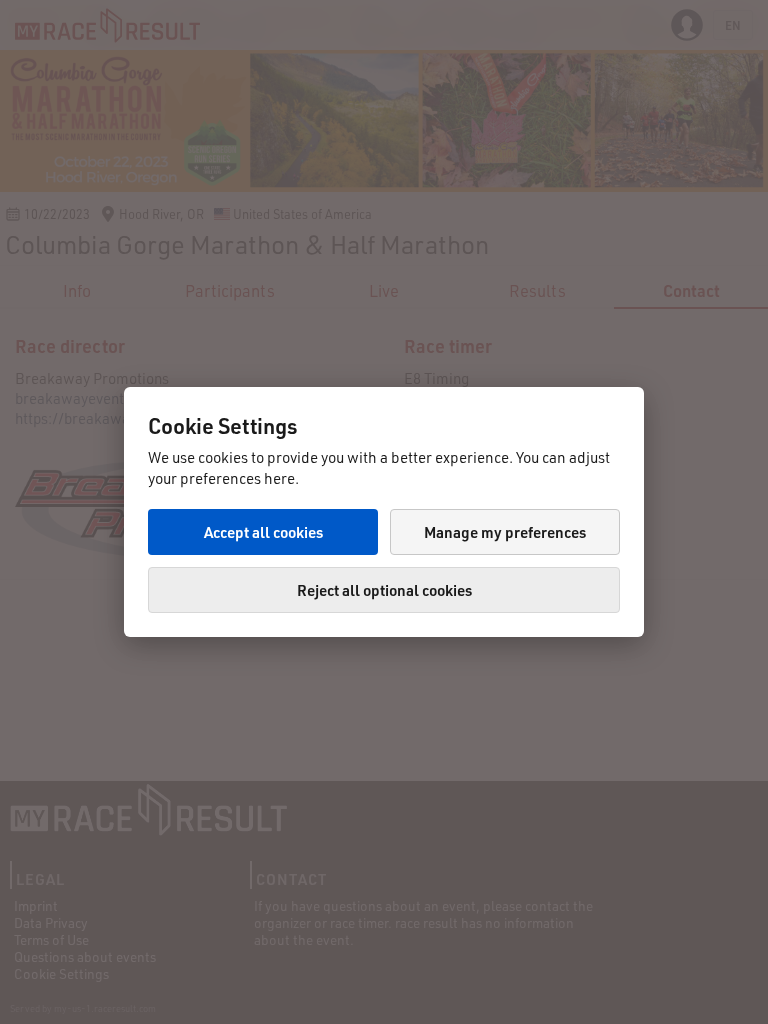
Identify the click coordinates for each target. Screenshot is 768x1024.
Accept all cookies (263, 532)
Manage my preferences (505, 532)
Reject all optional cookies (384, 590)
